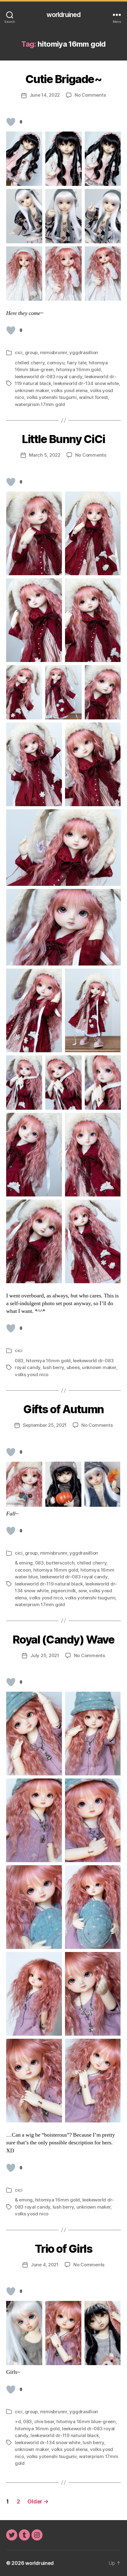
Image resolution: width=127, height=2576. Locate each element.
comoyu (56, 363)
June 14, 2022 (45, 95)
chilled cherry (30, 363)
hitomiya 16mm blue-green (86, 2421)
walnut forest (93, 397)
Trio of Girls (64, 2249)
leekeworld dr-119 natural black (49, 1584)
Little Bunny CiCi (63, 439)
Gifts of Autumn (63, 1409)
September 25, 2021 (45, 1425)
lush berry (53, 1367)
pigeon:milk (63, 1591)
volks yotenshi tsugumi (52, 397)
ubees (73, 1367)
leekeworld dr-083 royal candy (49, 377)
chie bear (44, 2421)
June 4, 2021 (45, 2265)
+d (18, 2421)
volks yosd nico (32, 1374)
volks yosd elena (69, 390)
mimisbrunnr (54, 352)
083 (19, 1361)
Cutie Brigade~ (63, 79)
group (31, 352)
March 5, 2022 (45, 455)
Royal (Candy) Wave (63, 1640)
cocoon (23, 1570)
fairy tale (77, 363)
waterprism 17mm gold (40, 404)
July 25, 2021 (45, 1655)
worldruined (63, 15)
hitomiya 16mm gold (78, 369)
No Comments (90, 95)
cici (19, 352)
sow (82, 1591)
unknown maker (32, 390)
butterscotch (60, 1563)
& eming (24, 1563)
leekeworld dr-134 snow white (86, 383)
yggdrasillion (84, 352)
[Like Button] (11, 122)
